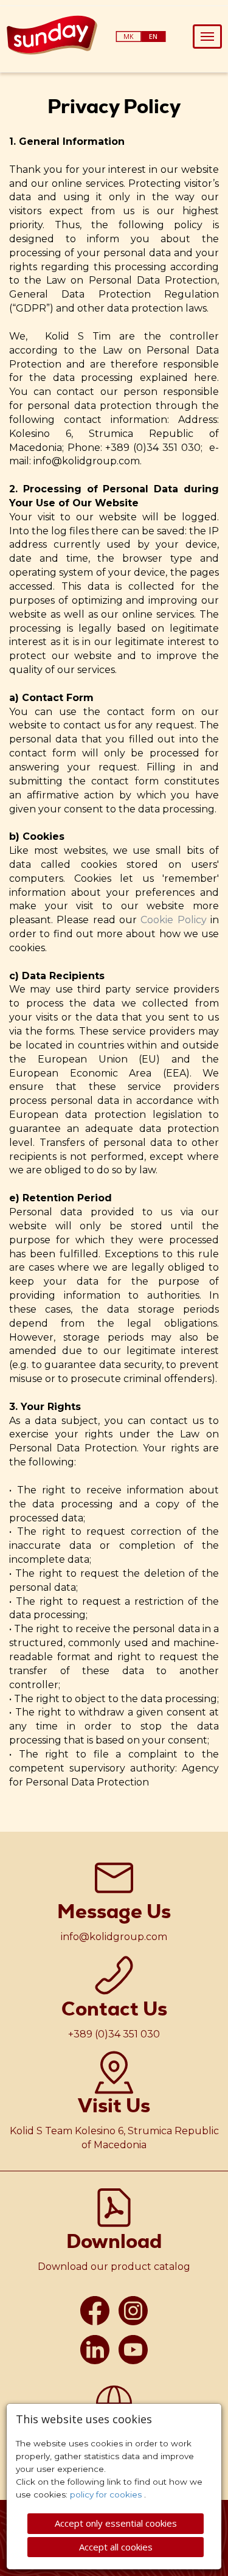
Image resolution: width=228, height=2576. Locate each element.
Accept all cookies (116, 2547)
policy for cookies (107, 2494)
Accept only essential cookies (116, 2523)
